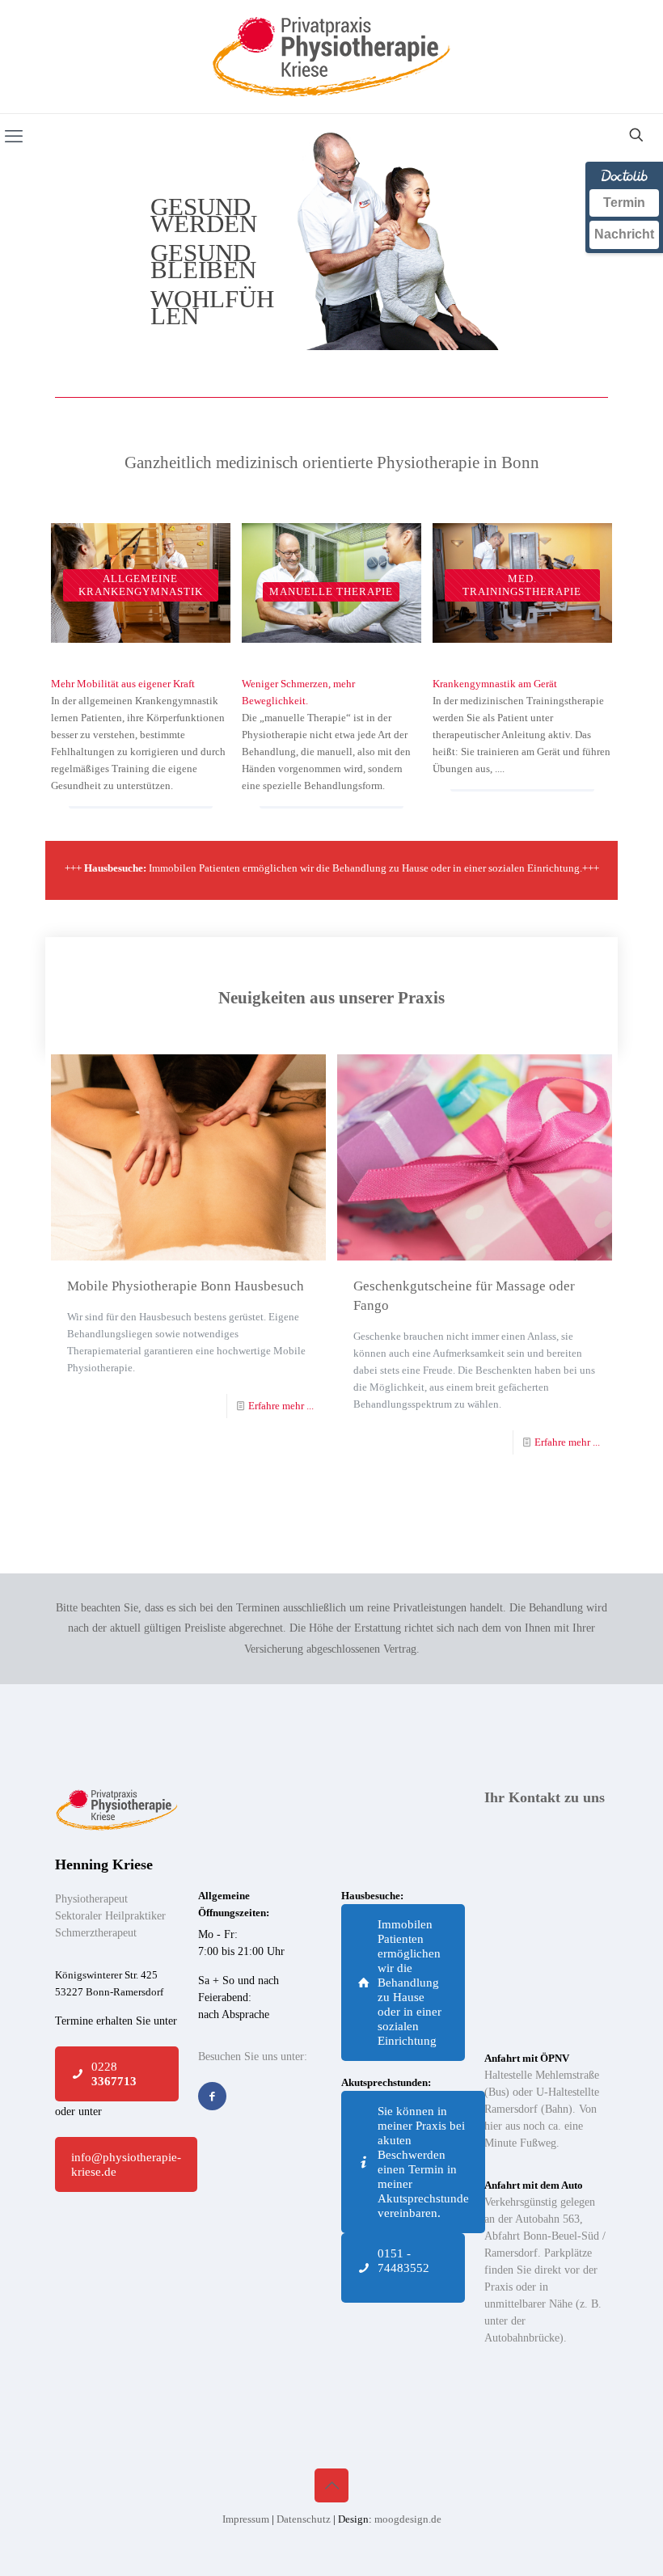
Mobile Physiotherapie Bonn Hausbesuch (186, 1286)
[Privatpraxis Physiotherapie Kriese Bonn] (331, 57)
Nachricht (624, 234)
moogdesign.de (408, 2519)
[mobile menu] (14, 137)
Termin (624, 203)
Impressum (247, 2519)
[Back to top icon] (331, 2485)
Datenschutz (305, 2519)
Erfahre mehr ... (281, 1406)
